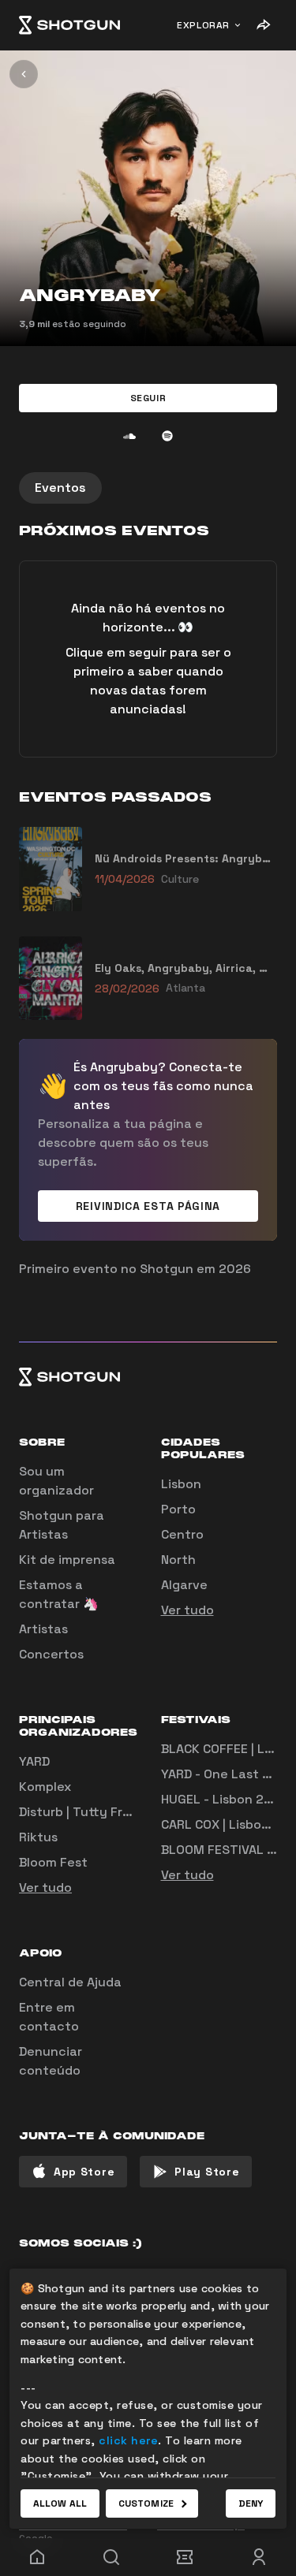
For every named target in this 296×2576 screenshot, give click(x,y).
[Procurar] (111, 2557)
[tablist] (148, 488)
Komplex (45, 1787)
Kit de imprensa (67, 1560)
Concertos (51, 1654)
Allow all (60, 2503)
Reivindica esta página (148, 1206)
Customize (146, 2503)
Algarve (184, 1585)
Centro (182, 1534)
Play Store (207, 2172)
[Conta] (259, 2557)
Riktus (38, 1837)
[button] (148, 398)
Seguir (148, 398)
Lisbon (181, 1484)
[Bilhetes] (185, 2557)
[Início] (69, 25)
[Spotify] (167, 436)
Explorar (203, 25)
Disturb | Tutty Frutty (84, 1812)
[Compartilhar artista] (263, 25)
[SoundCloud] (129, 436)
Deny (251, 2503)
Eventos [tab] (60, 488)
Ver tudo (187, 1610)
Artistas (43, 1629)
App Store (84, 2172)
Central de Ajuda (70, 1982)
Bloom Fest (53, 1862)
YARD (34, 1761)
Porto (178, 1509)
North (178, 1560)
